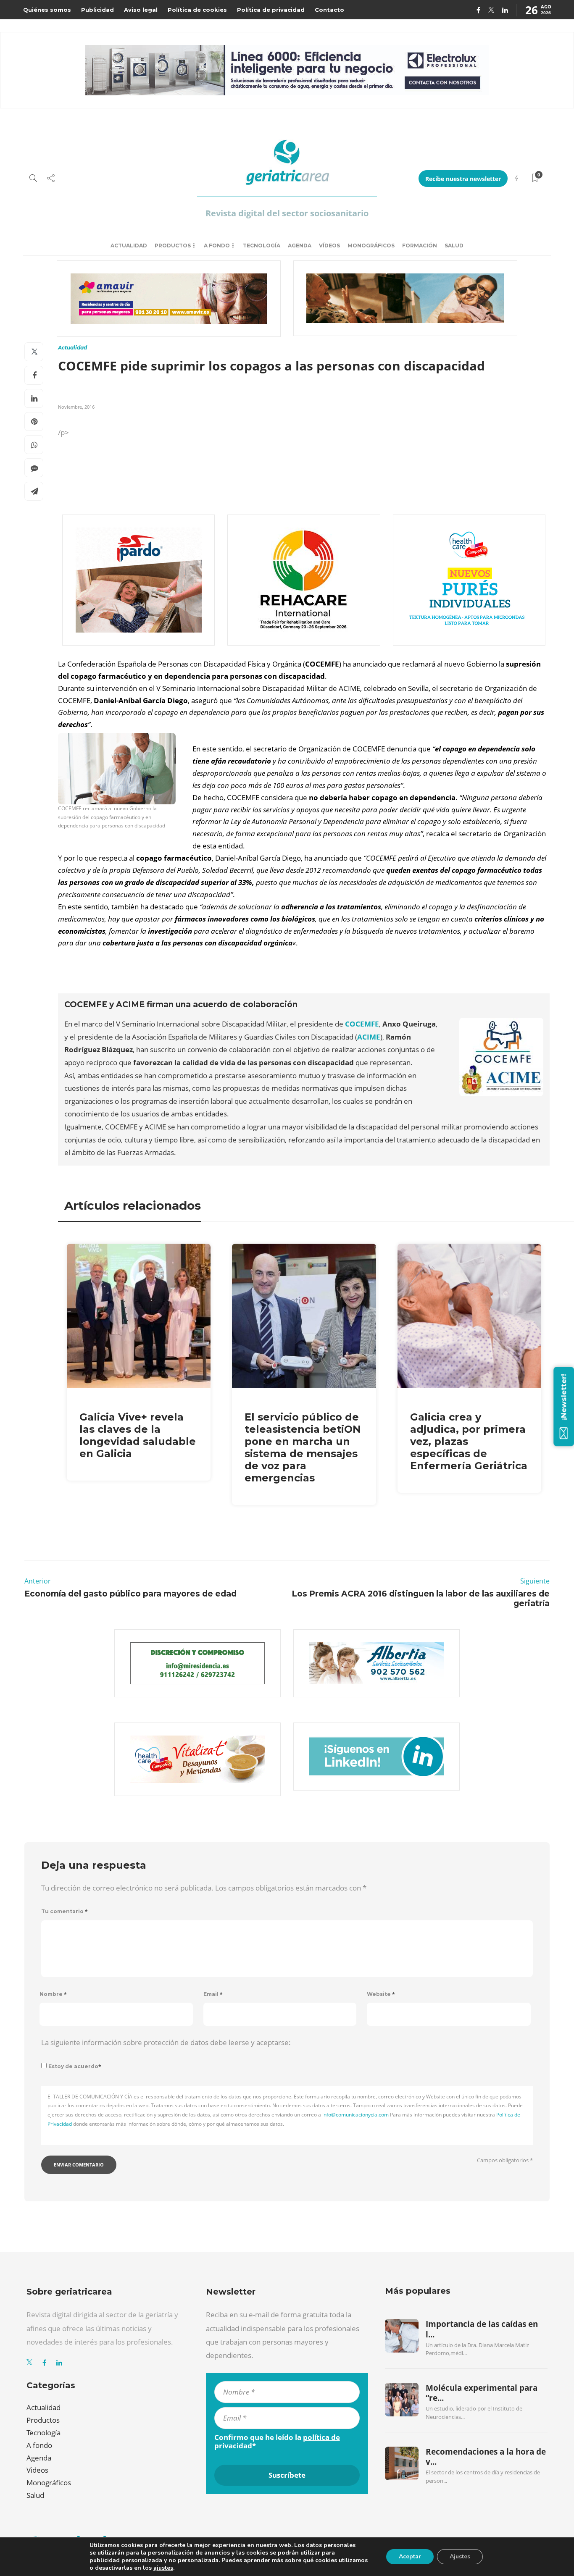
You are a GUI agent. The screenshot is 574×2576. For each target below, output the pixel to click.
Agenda (300, 246)
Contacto (329, 10)
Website (381, 1994)
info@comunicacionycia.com (355, 2115)
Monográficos (371, 246)
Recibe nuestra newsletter (463, 179)
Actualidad (129, 246)
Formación (420, 246)
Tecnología (262, 246)
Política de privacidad (271, 10)
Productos (173, 246)
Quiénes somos (47, 10)
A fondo (217, 246)
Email (213, 1994)
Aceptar (410, 2556)
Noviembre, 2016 (76, 407)
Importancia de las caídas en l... (482, 2329)
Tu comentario (65, 1911)
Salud (454, 246)
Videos (37, 2470)
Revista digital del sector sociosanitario (287, 213)
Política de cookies (197, 10)
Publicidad (97, 10)
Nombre (53, 1994)
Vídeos (329, 246)
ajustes (163, 2568)
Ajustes (460, 2556)
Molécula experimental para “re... (482, 2393)
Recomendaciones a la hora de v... (486, 2457)
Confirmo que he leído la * (277, 2442)
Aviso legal (141, 10)
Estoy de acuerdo (75, 2066)
